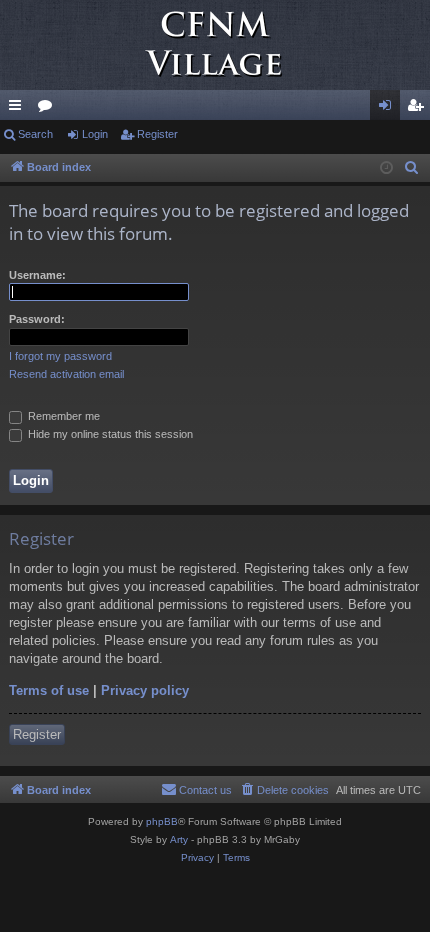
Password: (37, 319)
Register (157, 134)
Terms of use (49, 690)
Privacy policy (145, 690)
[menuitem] (412, 168)
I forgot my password (60, 356)
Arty (179, 839)
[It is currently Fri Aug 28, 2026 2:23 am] (386, 168)
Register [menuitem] (419, 109)
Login (95, 134)
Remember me (62, 416)
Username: (37, 275)
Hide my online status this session (109, 434)
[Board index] (215, 45)
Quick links (19, 109)
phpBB (162, 821)
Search (35, 134)
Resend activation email (66, 374)
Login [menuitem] (389, 109)
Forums (49, 109)
